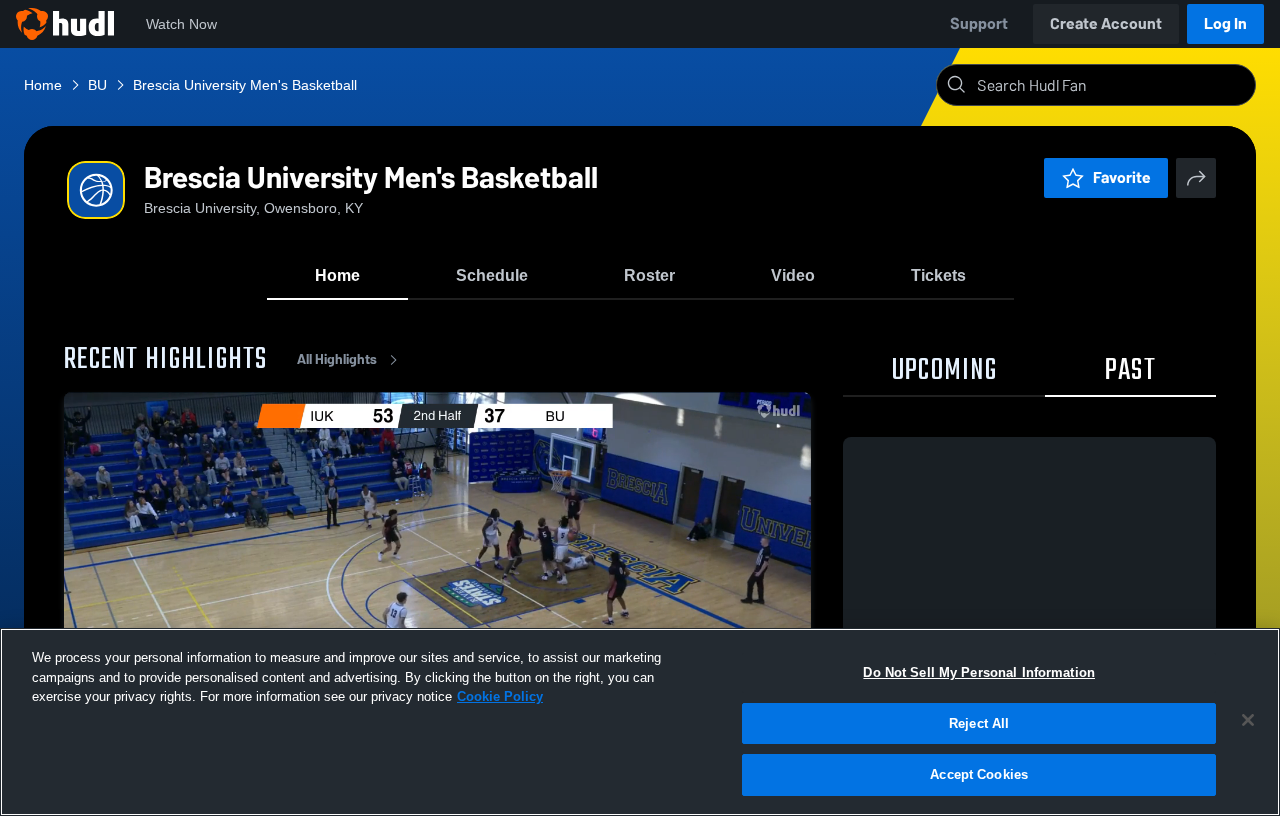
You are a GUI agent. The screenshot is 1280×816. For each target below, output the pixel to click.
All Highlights (337, 359)
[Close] (1248, 720)
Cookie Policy (500, 696)
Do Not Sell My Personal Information (979, 672)
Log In (1225, 23)
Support (979, 23)
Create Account (1106, 23)
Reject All (979, 723)
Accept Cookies (979, 774)
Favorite (1122, 177)
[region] (640, 722)
